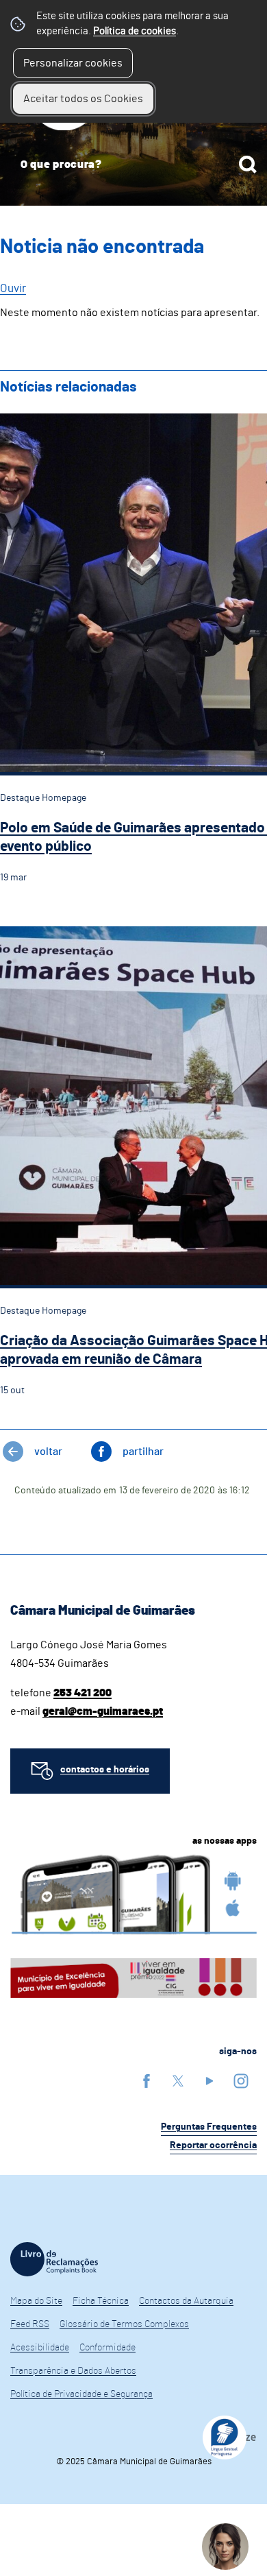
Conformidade (107, 2348)
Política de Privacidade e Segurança (81, 2394)
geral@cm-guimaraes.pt (103, 1711)
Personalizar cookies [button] (73, 63)
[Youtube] (209, 2081)
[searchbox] (133, 165)
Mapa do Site (36, 2301)
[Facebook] (147, 2081)
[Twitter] (178, 2081)
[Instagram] (241, 2081)
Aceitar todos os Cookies (83, 99)
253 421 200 (82, 1693)
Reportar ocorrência (213, 2145)
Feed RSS (30, 2324)
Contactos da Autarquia (186, 2301)
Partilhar (143, 1452)
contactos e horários (105, 1770)
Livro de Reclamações (54, 2259)
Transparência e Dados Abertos (73, 2371)
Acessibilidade (40, 2348)
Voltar (48, 1452)
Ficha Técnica (101, 2301)
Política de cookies (135, 31)
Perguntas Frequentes (209, 2127)
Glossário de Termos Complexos (124, 2324)
